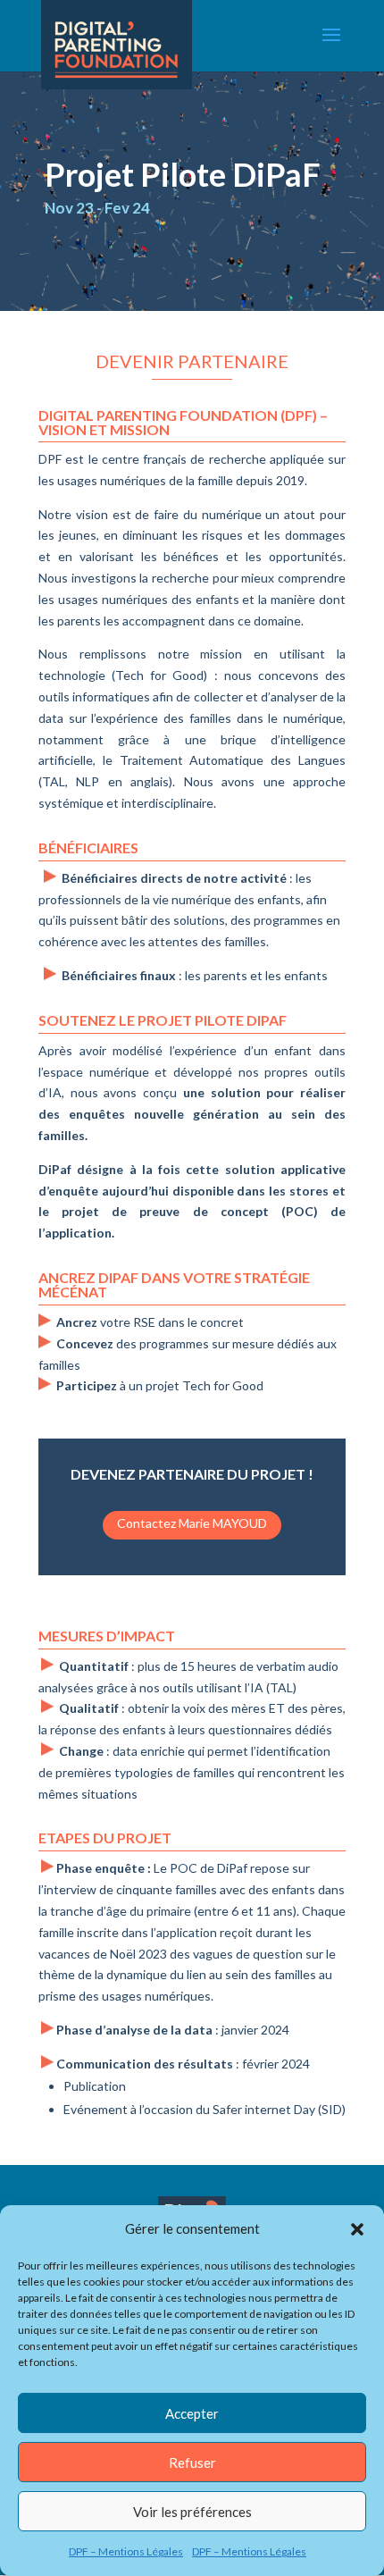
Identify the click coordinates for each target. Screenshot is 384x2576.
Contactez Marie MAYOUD (192, 1523)
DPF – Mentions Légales (126, 2551)
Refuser (192, 2463)
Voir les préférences (192, 2512)
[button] (357, 2229)
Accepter (192, 2413)
